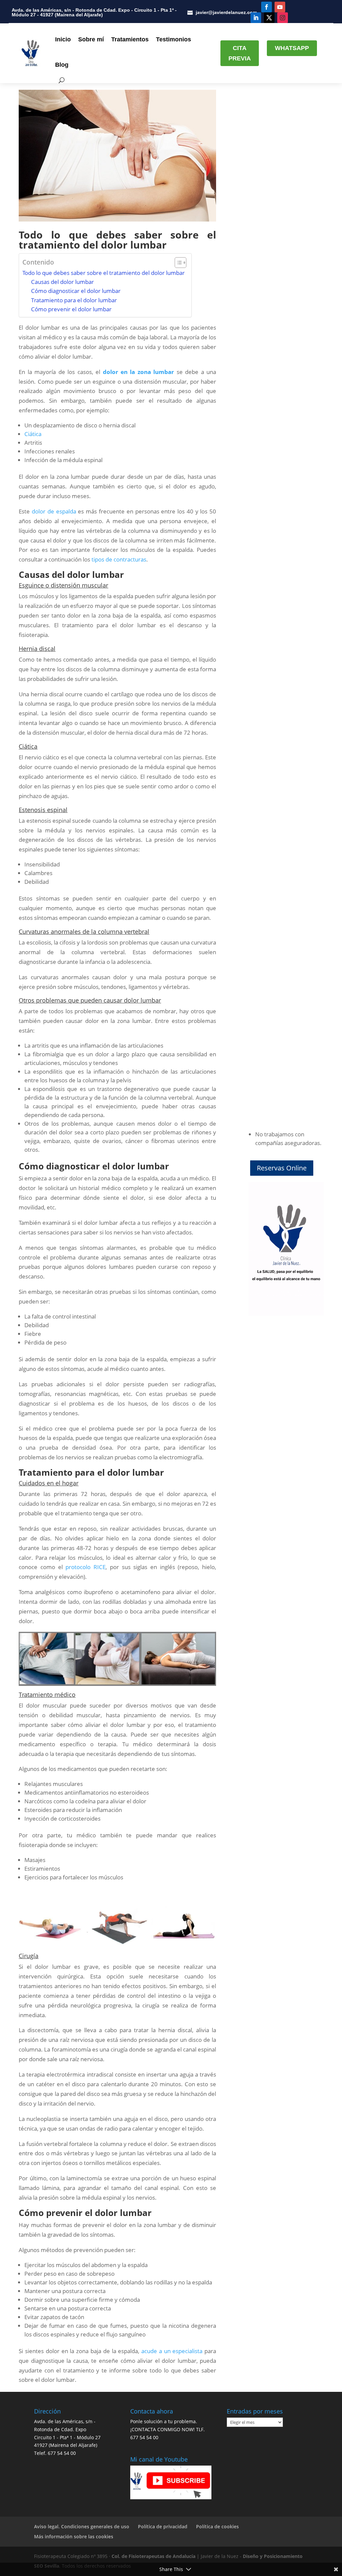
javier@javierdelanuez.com (226, 12)
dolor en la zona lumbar (139, 372)
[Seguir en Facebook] (267, 7)
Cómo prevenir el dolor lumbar (71, 309)
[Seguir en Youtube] (280, 7)
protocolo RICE (85, 1567)
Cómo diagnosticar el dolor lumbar (76, 291)
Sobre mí (91, 39)
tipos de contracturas (119, 559)
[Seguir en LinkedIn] (256, 18)
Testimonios (174, 39)
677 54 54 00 (62, 2453)
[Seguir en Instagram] (283, 18)
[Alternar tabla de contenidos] (177, 263)
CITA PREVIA (240, 53)
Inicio (63, 39)
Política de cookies (217, 2526)
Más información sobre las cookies (74, 2536)
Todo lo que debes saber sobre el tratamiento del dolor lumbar (104, 273)
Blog (62, 65)
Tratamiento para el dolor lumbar (74, 300)
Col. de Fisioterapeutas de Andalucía (153, 2556)
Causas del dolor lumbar (62, 282)
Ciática (33, 434)
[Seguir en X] (269, 18)
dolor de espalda (54, 511)
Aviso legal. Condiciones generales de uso (82, 2526)
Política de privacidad (163, 2526)
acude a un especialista (172, 2351)
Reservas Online (282, 1168)
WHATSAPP (292, 48)
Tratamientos (130, 39)
